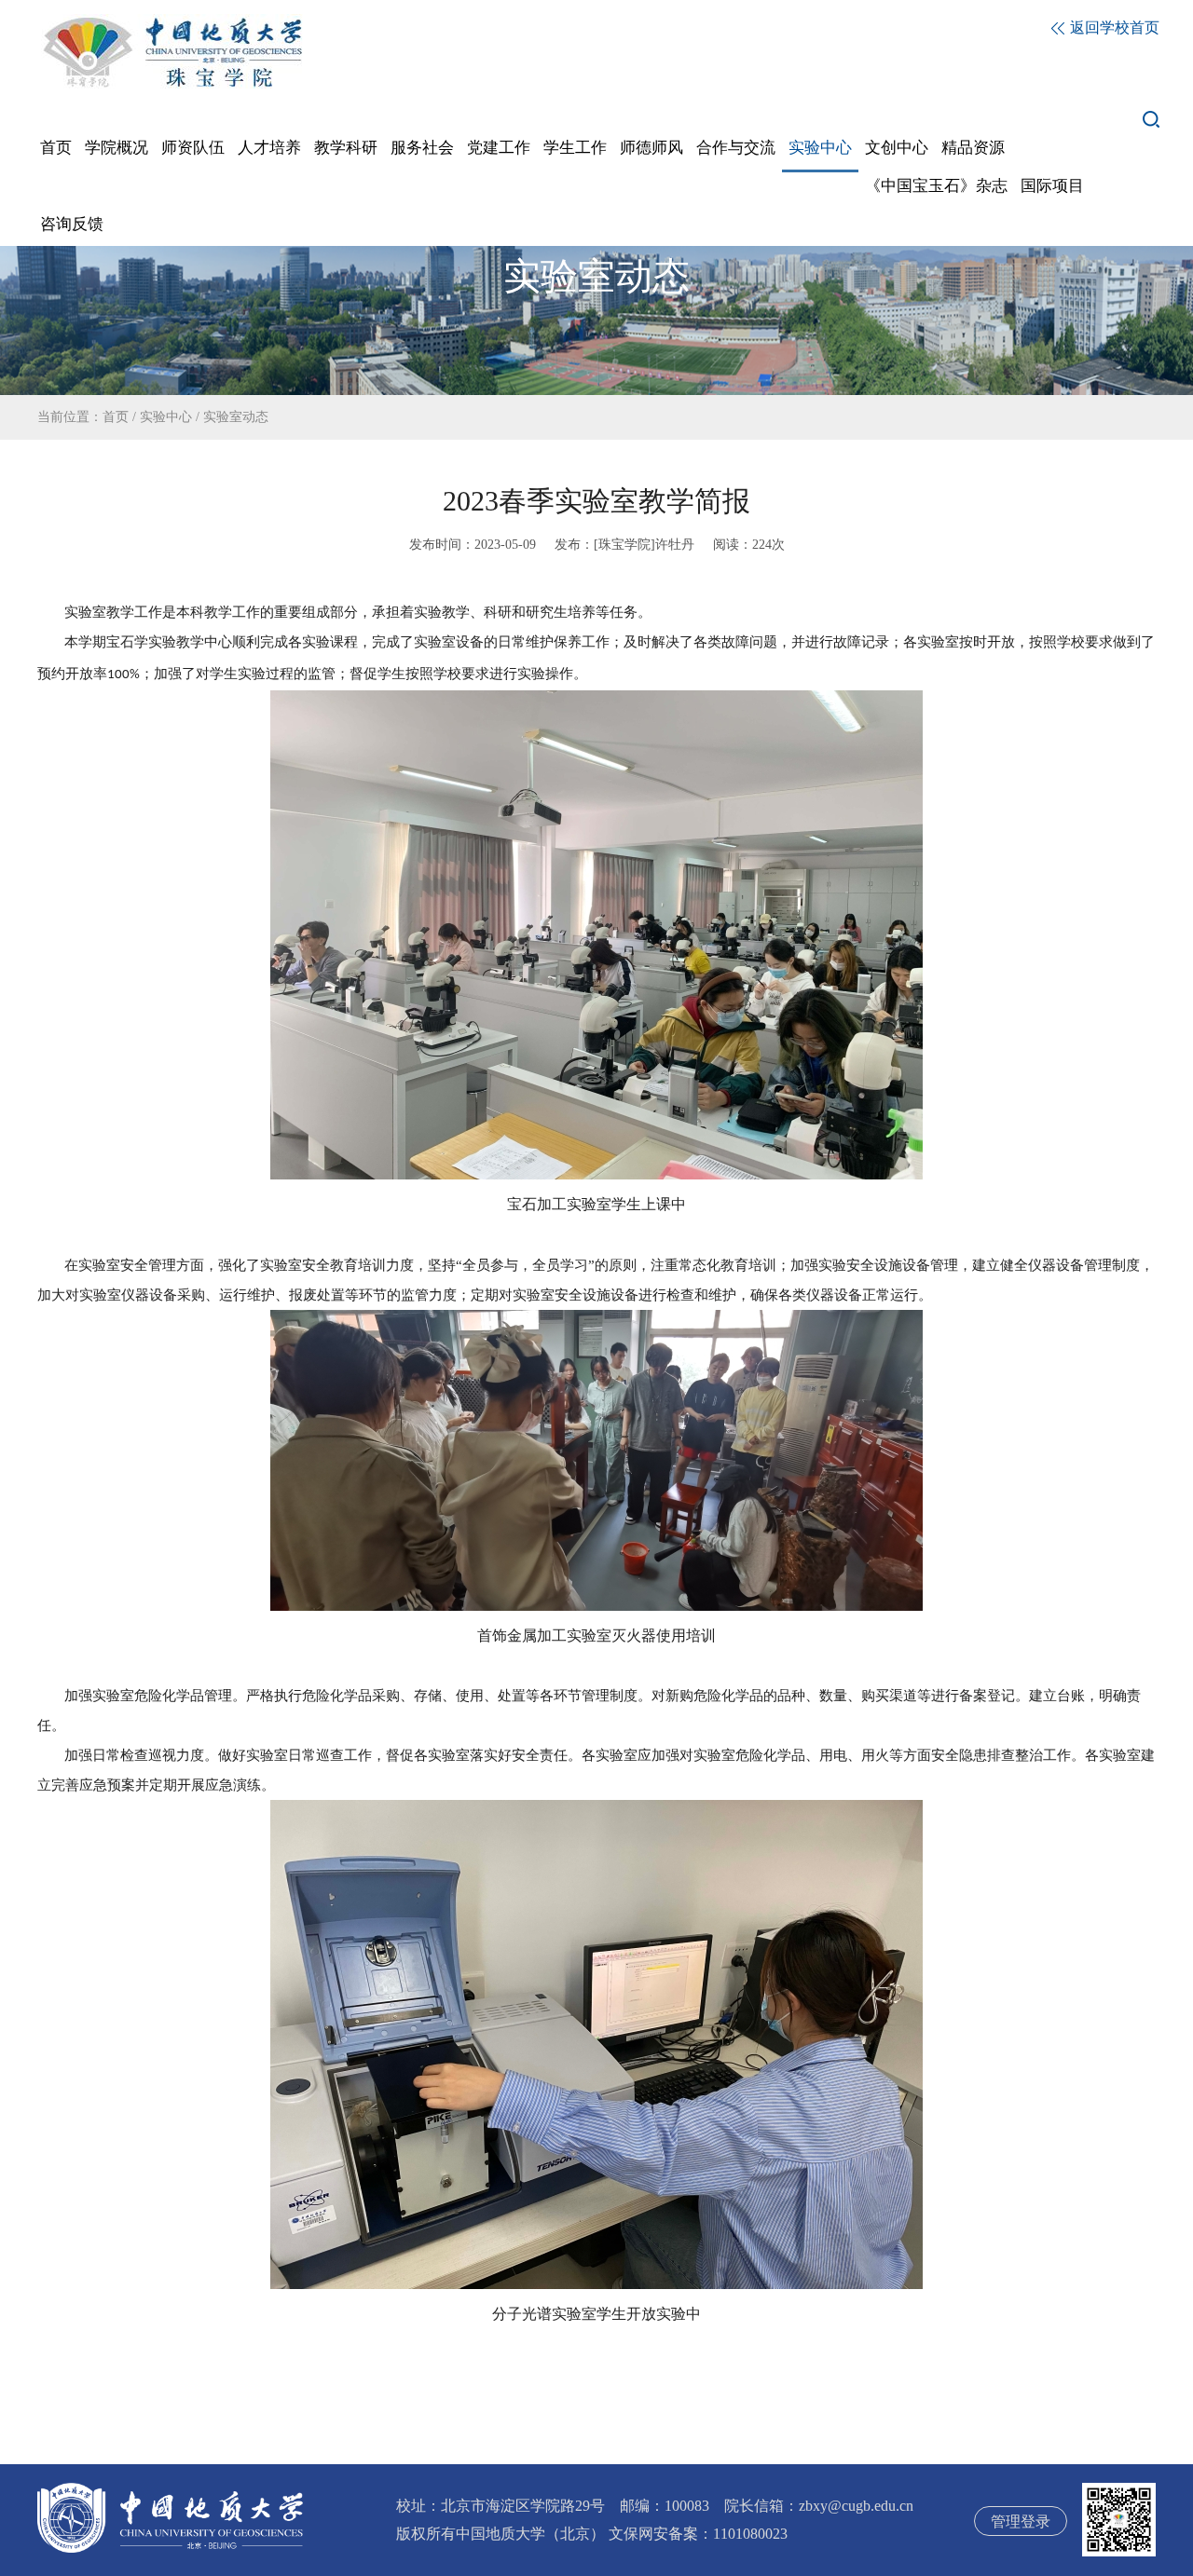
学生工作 (575, 148)
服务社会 (422, 148)
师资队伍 (193, 148)
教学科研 (346, 148)
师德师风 (651, 148)
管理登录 (1021, 2521)
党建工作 (499, 148)
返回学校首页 (1113, 27)
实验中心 (820, 148)
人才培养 (269, 148)
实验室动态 (236, 417)
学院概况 (117, 148)
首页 (56, 148)
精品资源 (973, 148)
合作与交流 (736, 148)
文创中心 (897, 148)
